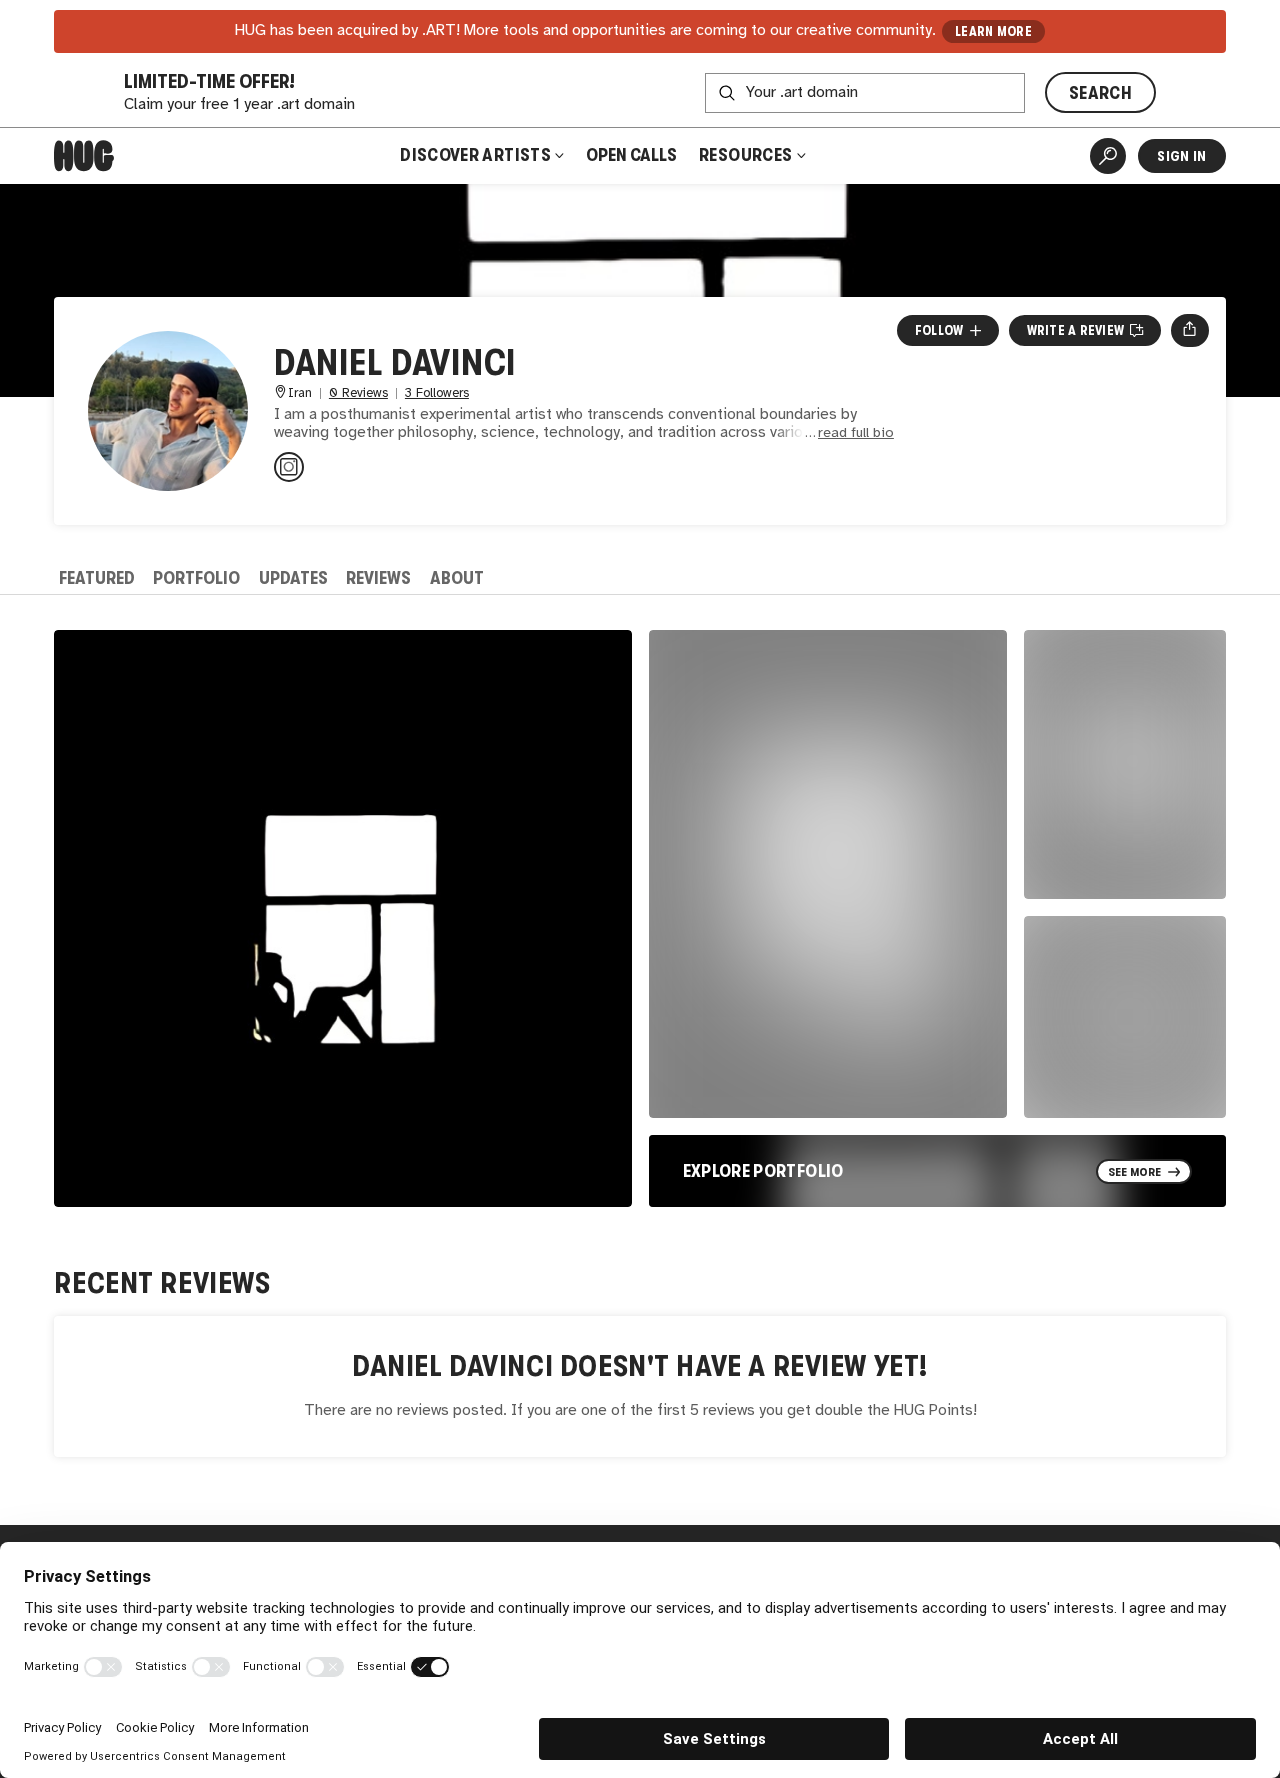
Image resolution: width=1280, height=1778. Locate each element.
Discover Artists (475, 155)
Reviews (378, 578)
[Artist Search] (1108, 156)
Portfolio (196, 578)
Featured (97, 578)
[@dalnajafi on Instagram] (289, 467)
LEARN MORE (993, 31)
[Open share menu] (1189, 330)
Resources (747, 155)
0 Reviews (358, 393)
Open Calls (631, 155)
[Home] (84, 156)
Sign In (1181, 156)
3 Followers (437, 393)
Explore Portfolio (763, 1171)
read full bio (856, 433)
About (457, 578)
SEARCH (1100, 93)
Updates (293, 578)
